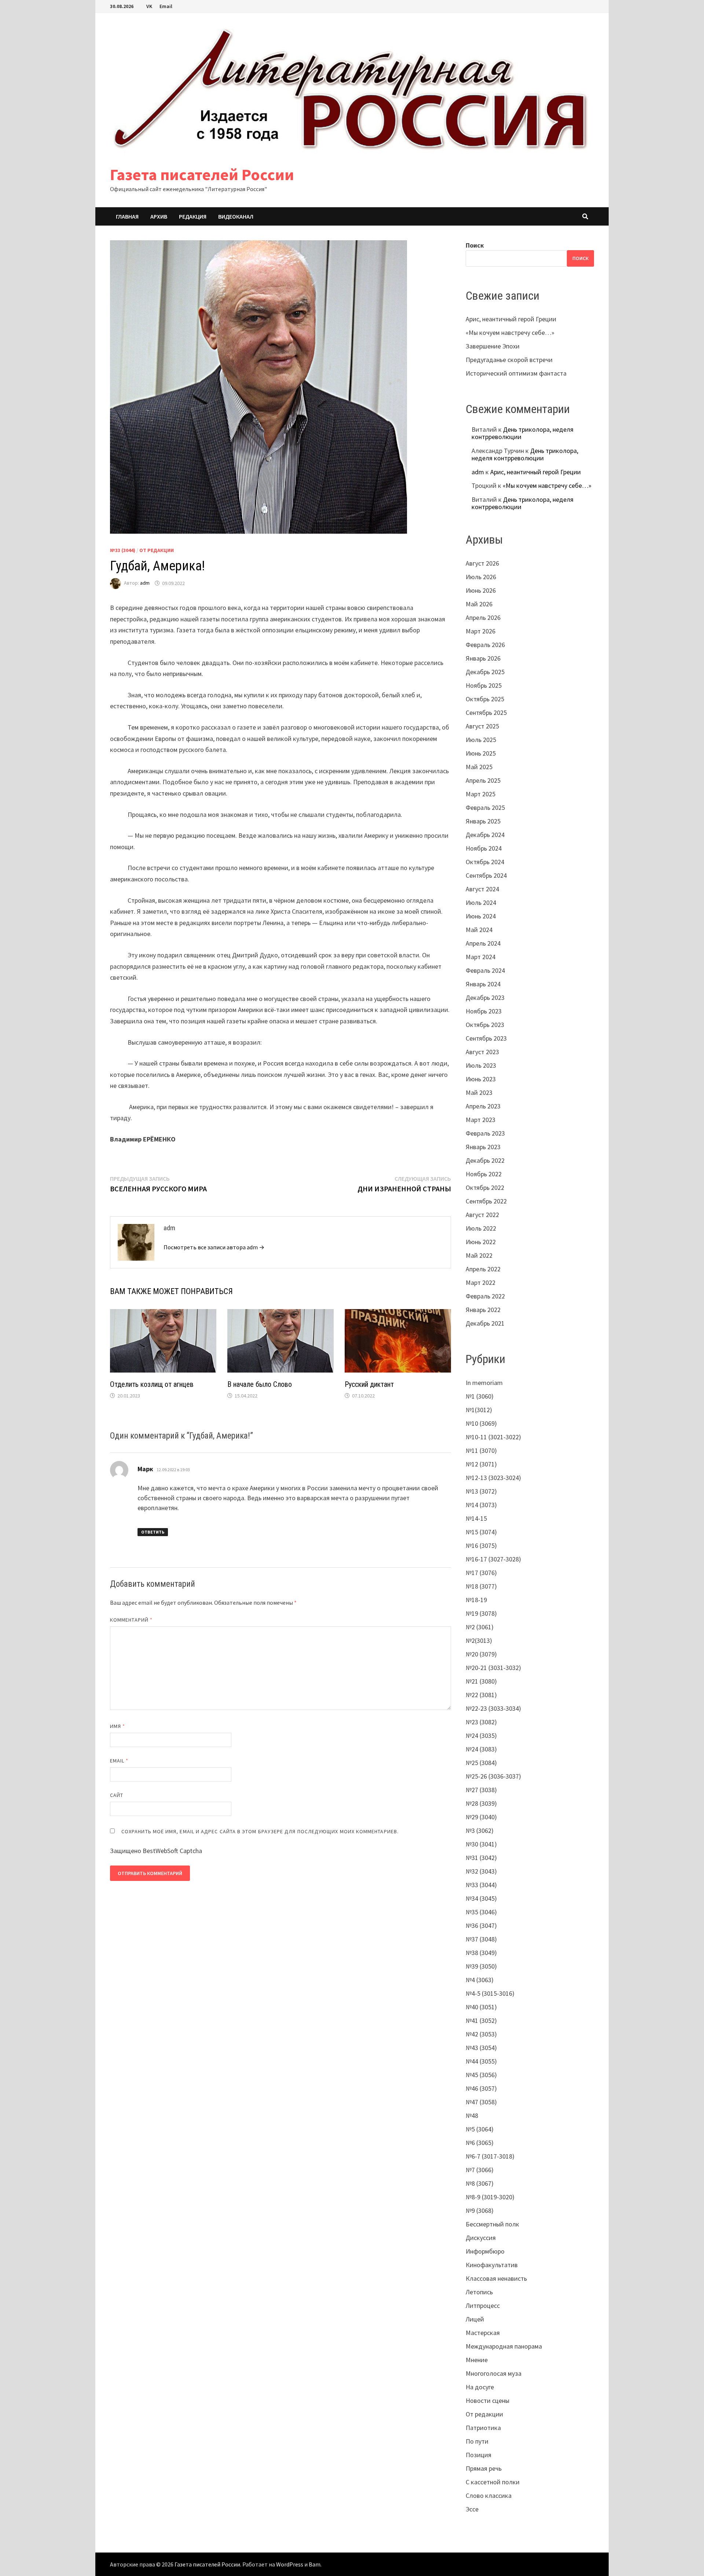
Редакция (193, 216)
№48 (472, 2115)
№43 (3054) (481, 2048)
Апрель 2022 (483, 1269)
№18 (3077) (481, 1586)
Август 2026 (482, 563)
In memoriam (484, 1383)
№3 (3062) (480, 1830)
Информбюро (485, 2251)
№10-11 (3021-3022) (493, 1437)
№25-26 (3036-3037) (493, 1776)
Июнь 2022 (481, 1242)
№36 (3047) (481, 1925)
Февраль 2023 (485, 1133)
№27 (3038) (481, 1790)
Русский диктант (369, 1384)
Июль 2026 (481, 577)
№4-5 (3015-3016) (490, 1993)
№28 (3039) (481, 1803)
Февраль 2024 (485, 970)
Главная (127, 216)
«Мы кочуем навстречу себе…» (510, 332)
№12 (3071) (481, 1464)
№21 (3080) (481, 1681)
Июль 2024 (481, 902)
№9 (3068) (480, 2210)
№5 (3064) (480, 2129)
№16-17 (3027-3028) (493, 1559)
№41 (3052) (481, 2020)
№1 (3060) (480, 1396)
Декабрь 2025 (485, 672)
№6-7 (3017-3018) (490, 2156)
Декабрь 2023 (485, 997)
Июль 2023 (481, 1065)
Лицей (475, 2319)
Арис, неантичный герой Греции (511, 319)
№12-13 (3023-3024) (493, 1478)
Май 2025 (479, 767)
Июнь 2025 (481, 753)
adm (145, 583)
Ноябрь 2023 (484, 1011)
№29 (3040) (481, 1817)
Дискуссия (481, 2238)
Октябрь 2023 (485, 1025)
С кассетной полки (493, 2482)
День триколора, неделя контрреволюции (522, 433)
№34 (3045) (481, 1898)
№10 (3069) (481, 1423)
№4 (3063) (480, 1980)
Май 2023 (479, 1092)
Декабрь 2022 (485, 1160)
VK (149, 6)
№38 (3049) (481, 1953)
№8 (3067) (480, 2183)
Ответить (153, 1532)
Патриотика (483, 2428)
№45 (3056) (481, 2075)
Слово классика (489, 2495)
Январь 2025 (483, 821)
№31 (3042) (481, 1858)
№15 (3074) (481, 1532)
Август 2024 (482, 889)
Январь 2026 (483, 658)
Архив (159, 216)
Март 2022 (481, 1282)
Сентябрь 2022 (486, 1201)
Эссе (472, 2509)
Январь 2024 (483, 984)
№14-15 (476, 1518)
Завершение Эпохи (493, 346)
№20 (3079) (481, 1654)
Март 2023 (481, 1120)
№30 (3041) (481, 1844)
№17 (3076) (481, 1573)
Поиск (475, 245)
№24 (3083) (481, 1749)
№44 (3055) (481, 2061)
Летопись (479, 2292)
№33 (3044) (123, 550)
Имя (118, 1726)
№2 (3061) (480, 1627)
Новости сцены (487, 2400)
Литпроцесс (483, 2305)
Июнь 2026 (481, 590)
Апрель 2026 (483, 617)
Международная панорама (504, 2346)
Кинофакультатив (492, 2265)
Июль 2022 (481, 1228)
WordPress (290, 2564)
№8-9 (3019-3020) (490, 2197)
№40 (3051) (481, 2007)
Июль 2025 (481, 740)
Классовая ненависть (496, 2278)
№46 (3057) (481, 2088)
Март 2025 (481, 794)
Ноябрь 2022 (484, 1174)
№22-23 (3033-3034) (493, 1708)
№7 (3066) (480, 2170)
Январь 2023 (483, 1147)
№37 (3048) (481, 1939)
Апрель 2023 (483, 1106)
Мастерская (483, 2333)
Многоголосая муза (494, 2373)
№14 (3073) (481, 1505)
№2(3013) (479, 1640)
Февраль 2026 (485, 645)
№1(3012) (479, 1410)
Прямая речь (484, 2468)
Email (166, 6)
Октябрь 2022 (485, 1187)
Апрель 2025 (483, 780)
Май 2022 (479, 1255)
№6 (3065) (480, 2143)
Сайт (117, 1795)
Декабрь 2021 (485, 1323)
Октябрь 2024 (485, 862)
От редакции (157, 550)
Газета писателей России (202, 174)
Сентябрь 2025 (486, 712)
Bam (315, 2564)
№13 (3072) (481, 1491)
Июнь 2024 (481, 916)
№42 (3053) (481, 2034)
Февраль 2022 (485, 1296)
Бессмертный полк (492, 2224)
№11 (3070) (481, 1450)
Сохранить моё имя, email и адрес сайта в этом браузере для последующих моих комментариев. (260, 1831)
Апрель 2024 (483, 943)
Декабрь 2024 (485, 835)
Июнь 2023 (481, 1079)
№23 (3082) (481, 1722)
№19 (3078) (481, 1613)
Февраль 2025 (485, 807)
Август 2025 (482, 726)
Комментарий (131, 1620)
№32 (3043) (481, 1871)
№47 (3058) (481, 2102)
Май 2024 (479, 930)
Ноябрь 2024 (484, 848)
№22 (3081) (481, 1695)
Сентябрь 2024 (486, 875)
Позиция (478, 2455)
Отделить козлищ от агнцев (152, 1384)
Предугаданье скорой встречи (509, 360)
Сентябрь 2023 (486, 1038)
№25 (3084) (481, 1763)
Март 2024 (481, 957)
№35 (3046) (481, 1912)
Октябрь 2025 (485, 699)
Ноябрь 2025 (484, 685)
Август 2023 (482, 1052)
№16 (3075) (481, 1545)
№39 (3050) (481, 1966)
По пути (477, 2441)
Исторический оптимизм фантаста (516, 373)
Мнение (477, 2360)
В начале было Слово (260, 1384)
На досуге (480, 2387)
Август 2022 (482, 1215)
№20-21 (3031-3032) (493, 1668)
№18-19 (476, 1600)
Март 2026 (481, 631)
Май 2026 (479, 604)
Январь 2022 (483, 1310)
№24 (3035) (481, 1735)
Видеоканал (236, 216)
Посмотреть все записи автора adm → (214, 1247)
